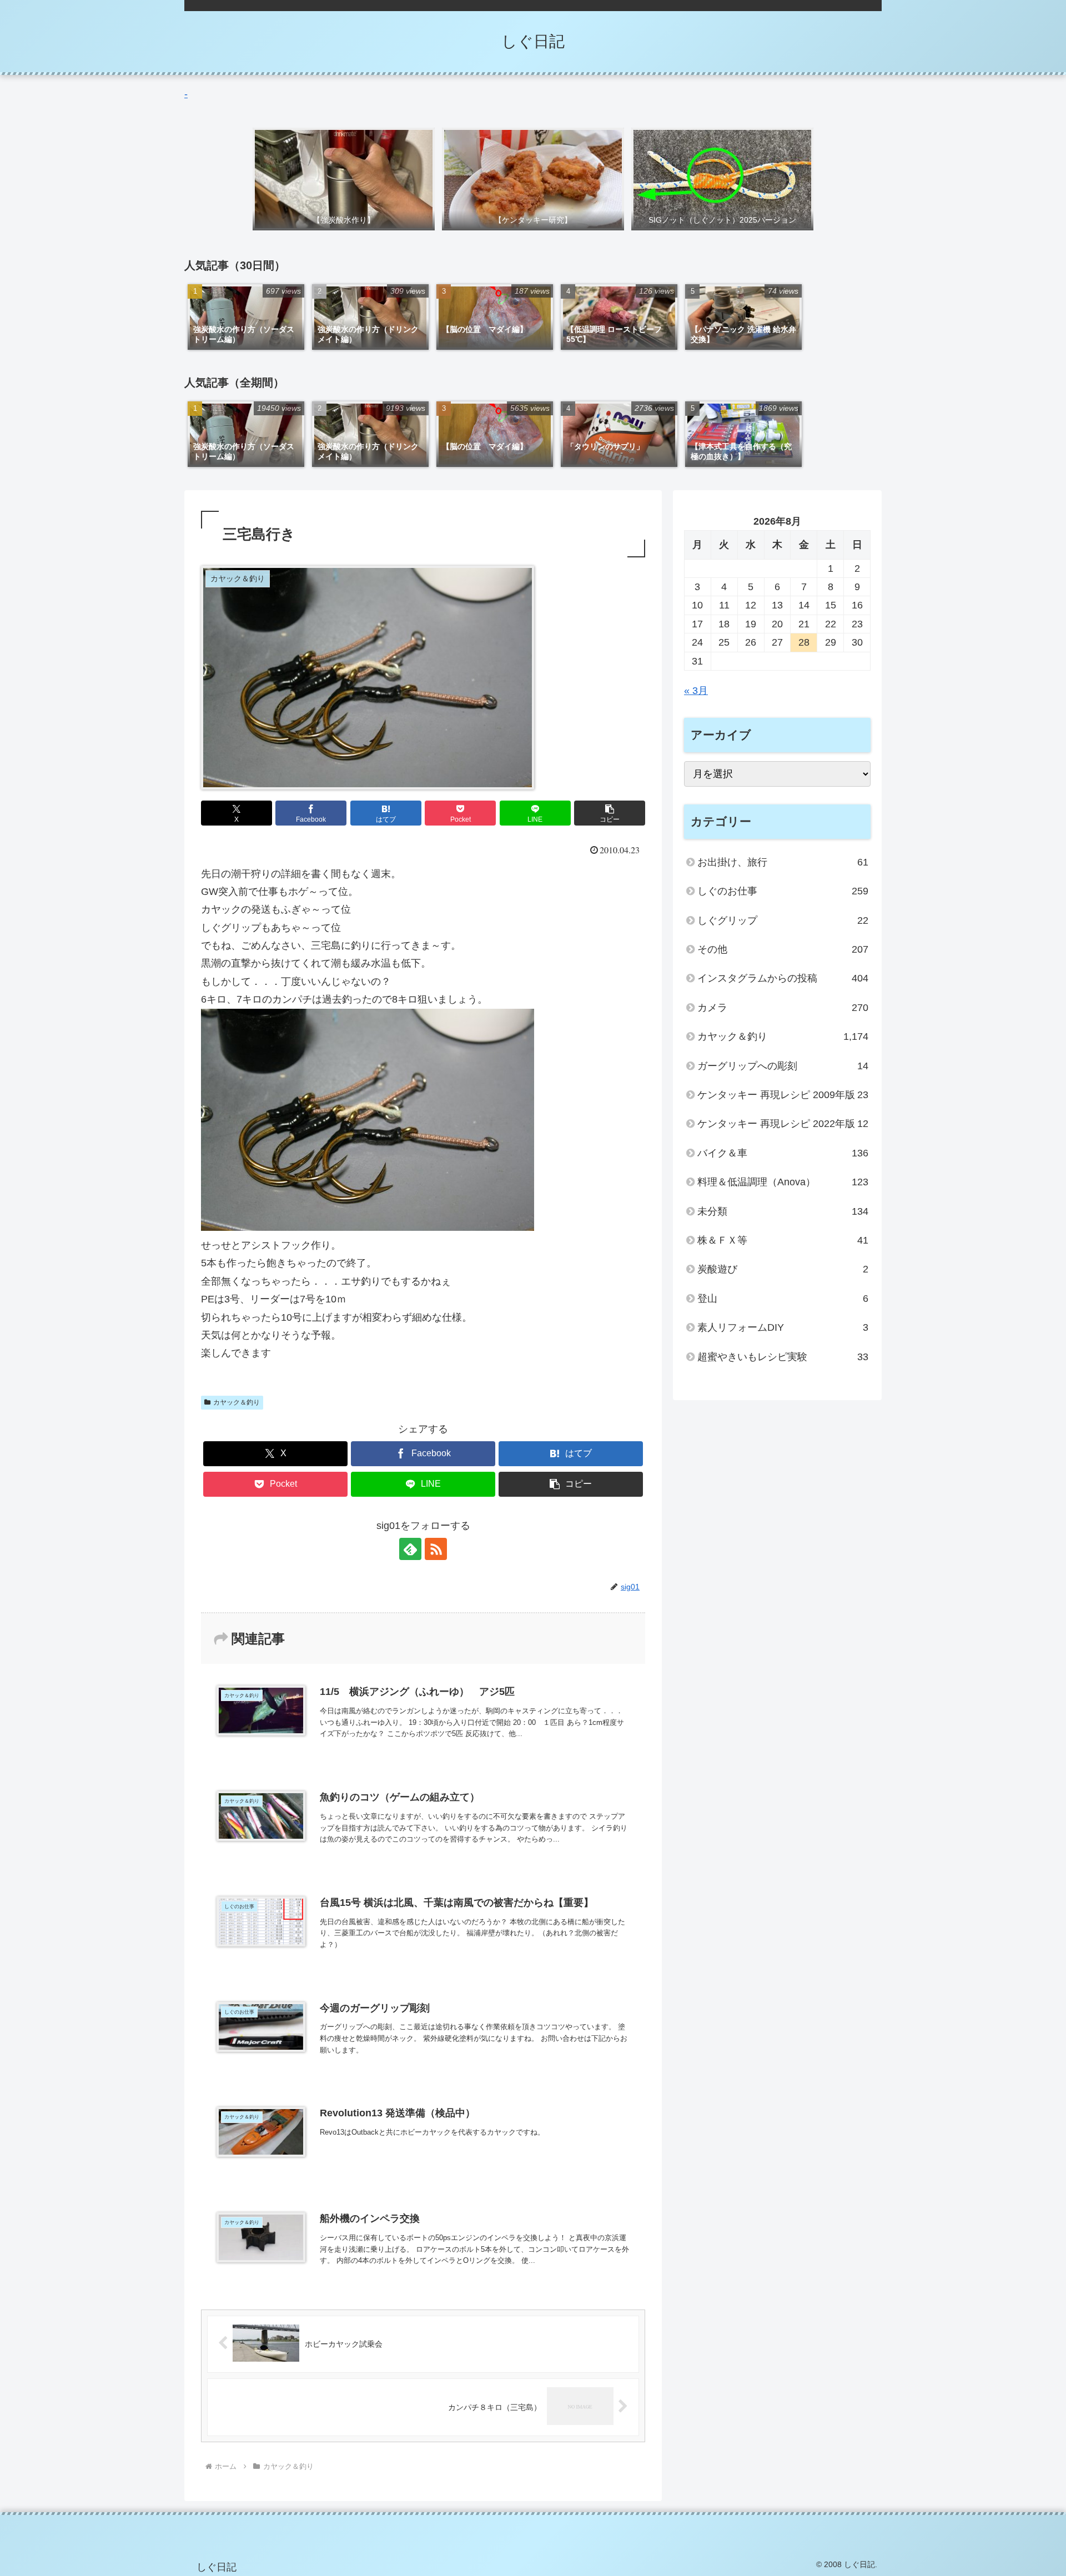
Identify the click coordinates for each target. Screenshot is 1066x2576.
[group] (246, 317)
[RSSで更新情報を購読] (436, 1549)
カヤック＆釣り (237, 1402)
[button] (610, 813)
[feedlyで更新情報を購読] (410, 1549)
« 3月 (696, 691)
